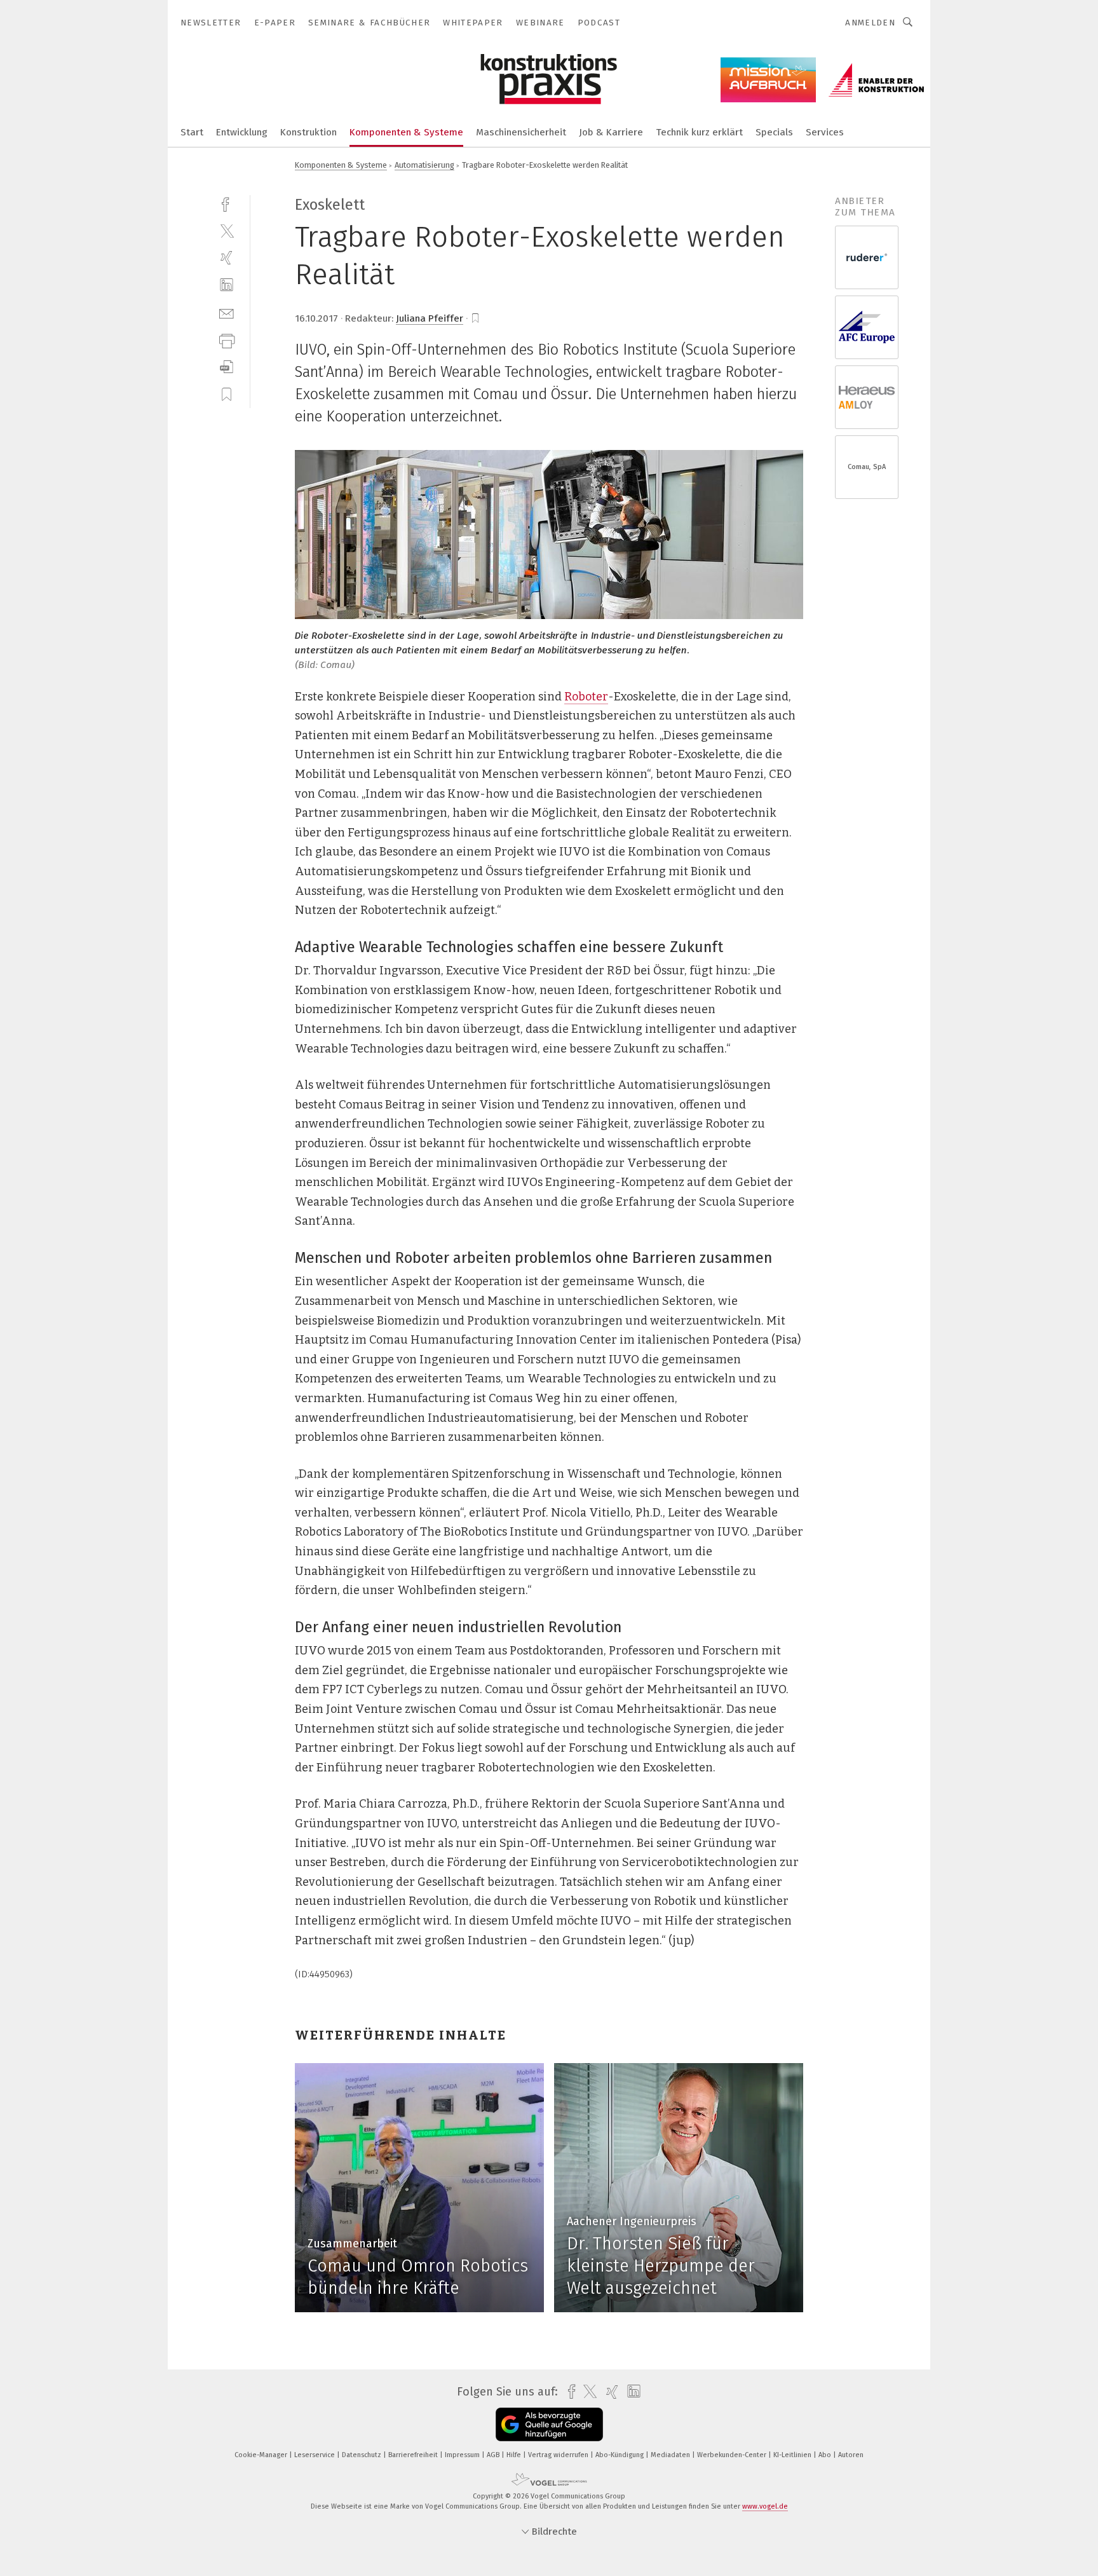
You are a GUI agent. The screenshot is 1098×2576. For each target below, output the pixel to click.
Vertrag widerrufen (559, 2455)
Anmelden (870, 23)
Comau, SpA (867, 467)
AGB (494, 2455)
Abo (826, 2455)
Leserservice (315, 2455)
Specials (774, 132)
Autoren (851, 2455)
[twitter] (227, 230)
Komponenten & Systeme (406, 132)
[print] (227, 340)
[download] (227, 367)
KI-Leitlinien (793, 2455)
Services (825, 132)
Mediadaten (671, 2455)
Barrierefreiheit (414, 2455)
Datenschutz (363, 2455)
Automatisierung (424, 165)
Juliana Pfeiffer (430, 318)
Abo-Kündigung (620, 2455)
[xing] (227, 258)
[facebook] (227, 203)
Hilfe (515, 2455)
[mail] (227, 312)
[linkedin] (227, 285)
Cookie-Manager (262, 2455)
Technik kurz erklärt (699, 132)
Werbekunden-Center (733, 2455)
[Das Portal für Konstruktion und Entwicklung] (192, 131)
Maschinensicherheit (521, 132)
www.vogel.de (765, 2506)
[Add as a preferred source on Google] (549, 2424)
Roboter (586, 697)
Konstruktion (308, 132)
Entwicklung (242, 132)
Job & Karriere (611, 132)
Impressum (463, 2455)
